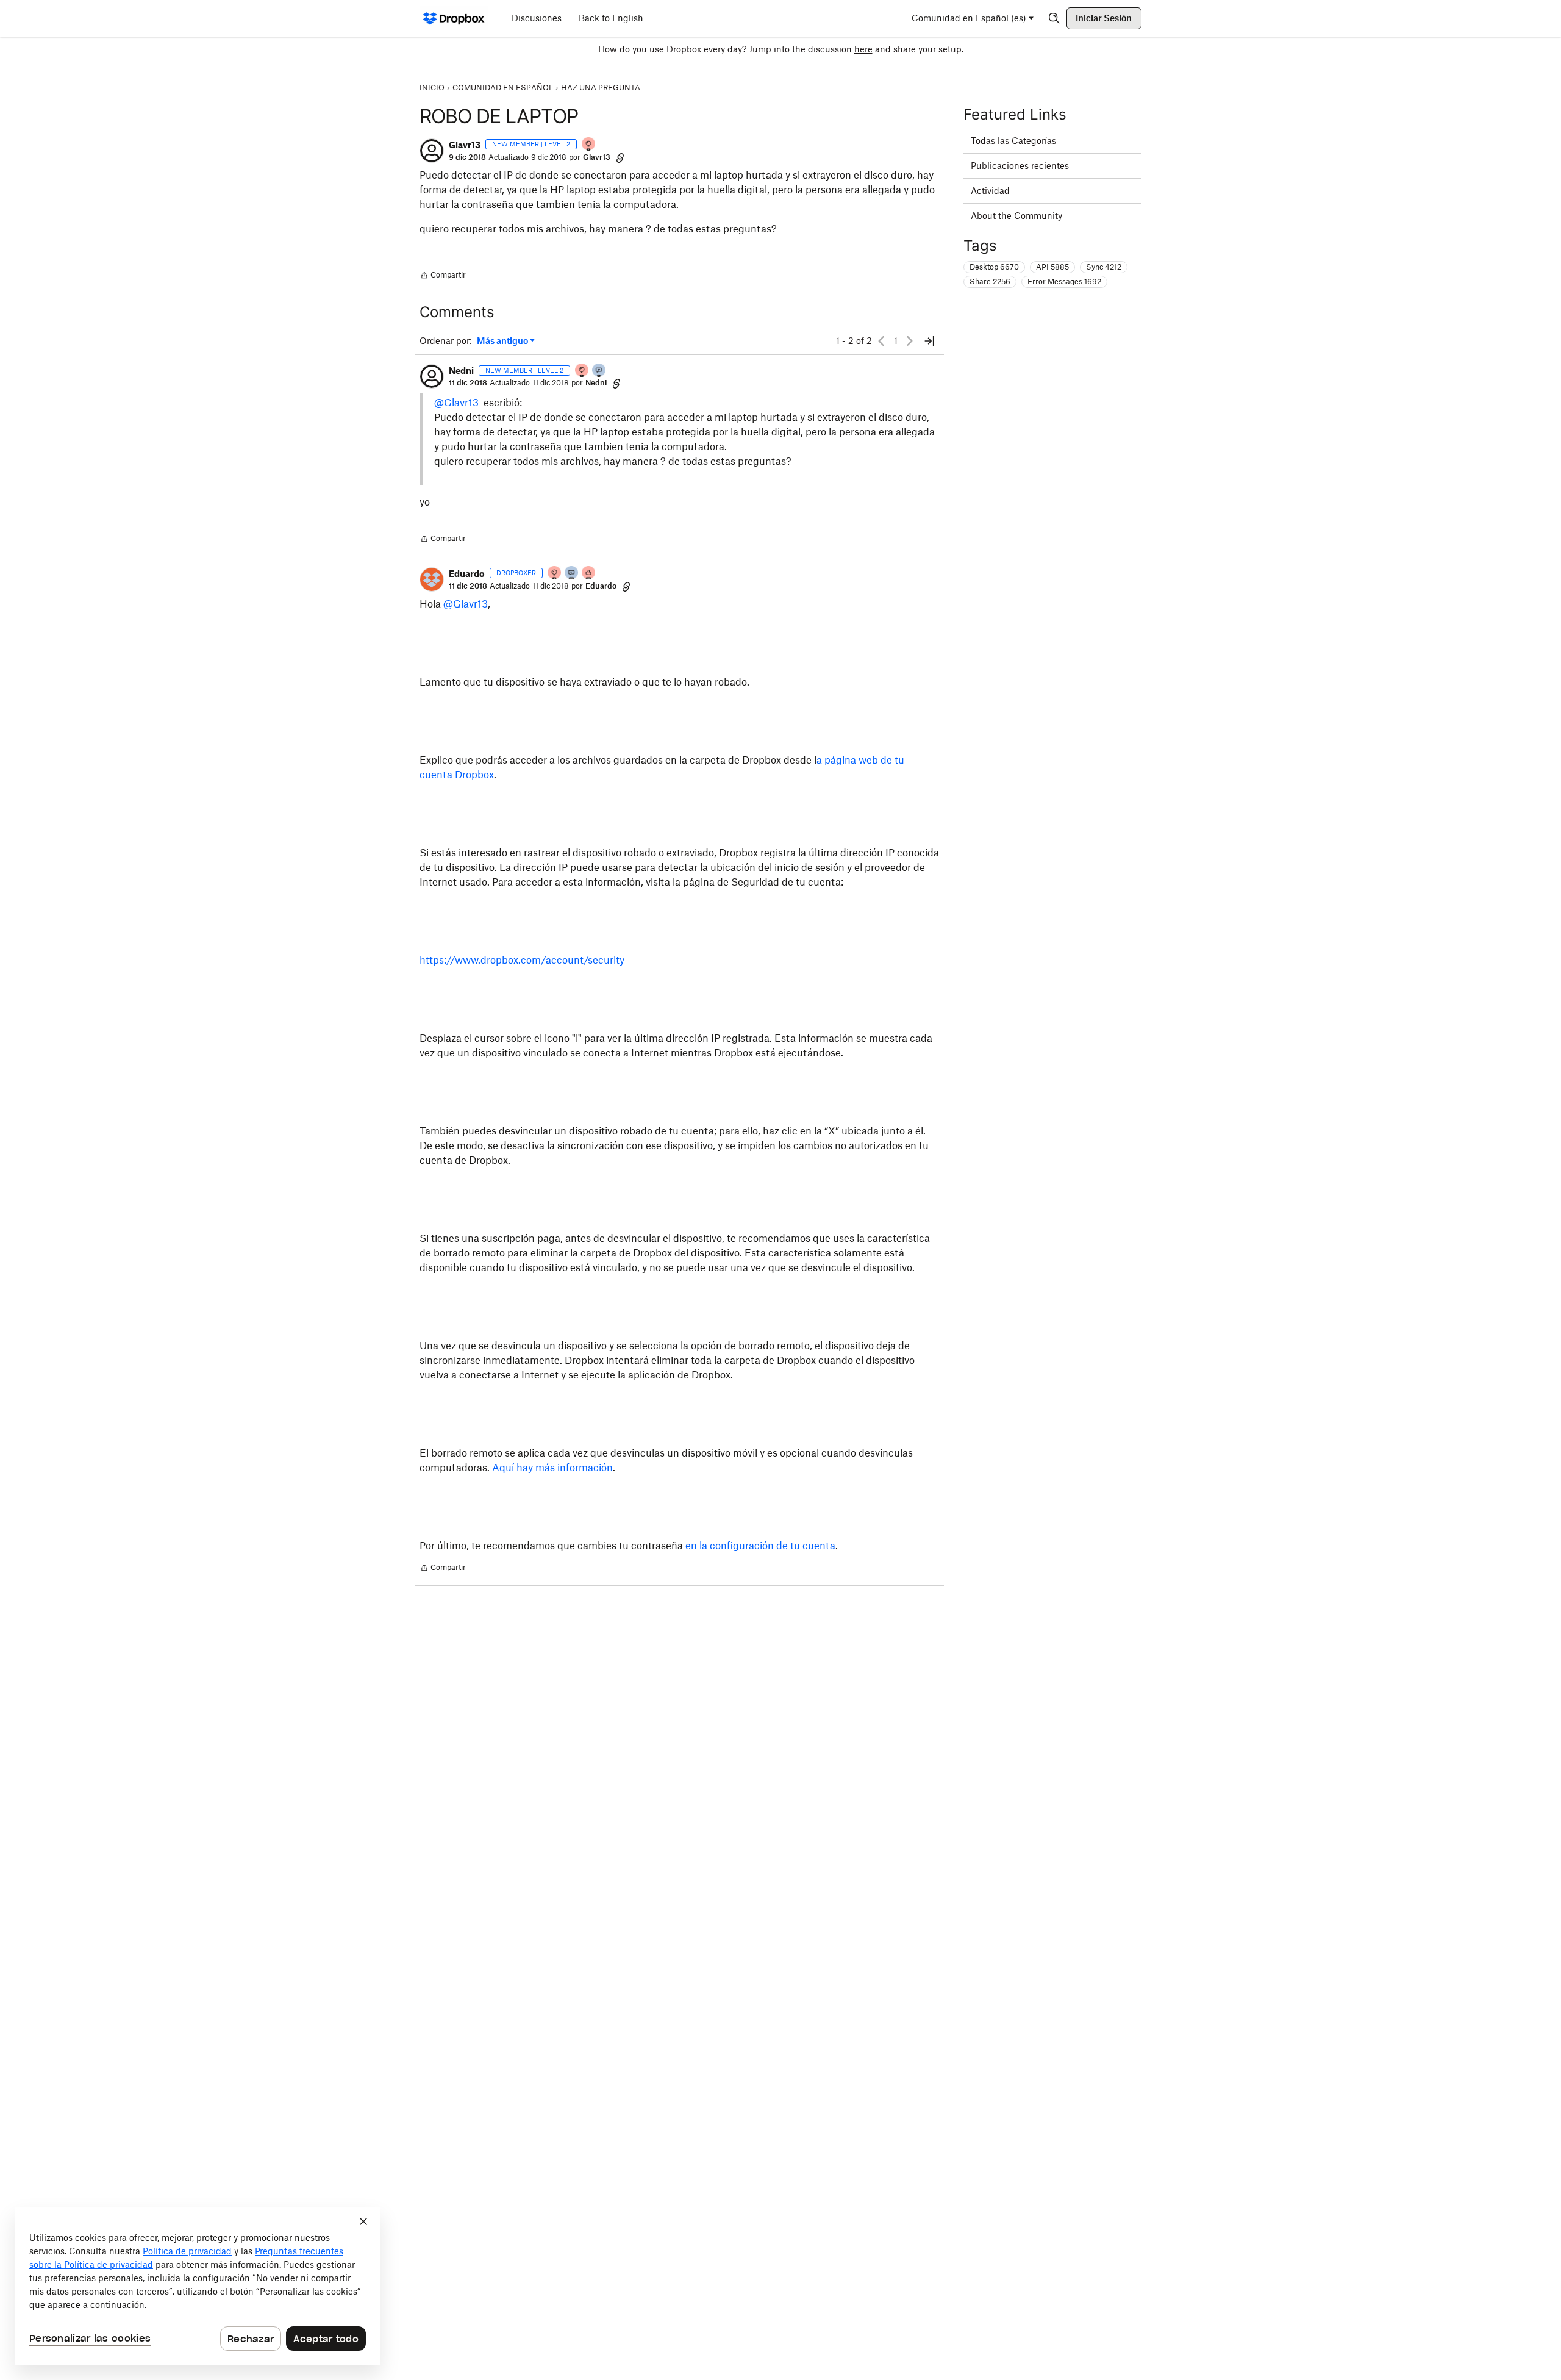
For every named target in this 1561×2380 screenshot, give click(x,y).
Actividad (990, 191)
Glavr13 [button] (465, 145)
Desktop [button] (994, 267)
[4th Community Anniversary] (589, 145)
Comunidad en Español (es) (969, 18)
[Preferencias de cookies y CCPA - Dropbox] (198, 2286)
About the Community (1016, 216)
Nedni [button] (461, 371)
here (863, 49)
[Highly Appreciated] (589, 574)
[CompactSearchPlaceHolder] (1054, 18)
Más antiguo (502, 341)
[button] (432, 151)
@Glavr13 (456, 403)
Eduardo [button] (467, 574)
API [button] (1052, 267)
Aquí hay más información (552, 1468)
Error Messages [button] (1064, 281)
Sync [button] (1104, 267)
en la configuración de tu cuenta (760, 1546)
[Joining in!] (599, 371)
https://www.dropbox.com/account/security (522, 960)
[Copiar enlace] (620, 157)
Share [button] (990, 281)
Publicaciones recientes (1020, 166)
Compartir (443, 276)
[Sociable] (572, 574)
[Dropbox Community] (454, 18)
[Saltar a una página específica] (929, 341)
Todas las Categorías (1013, 141)
